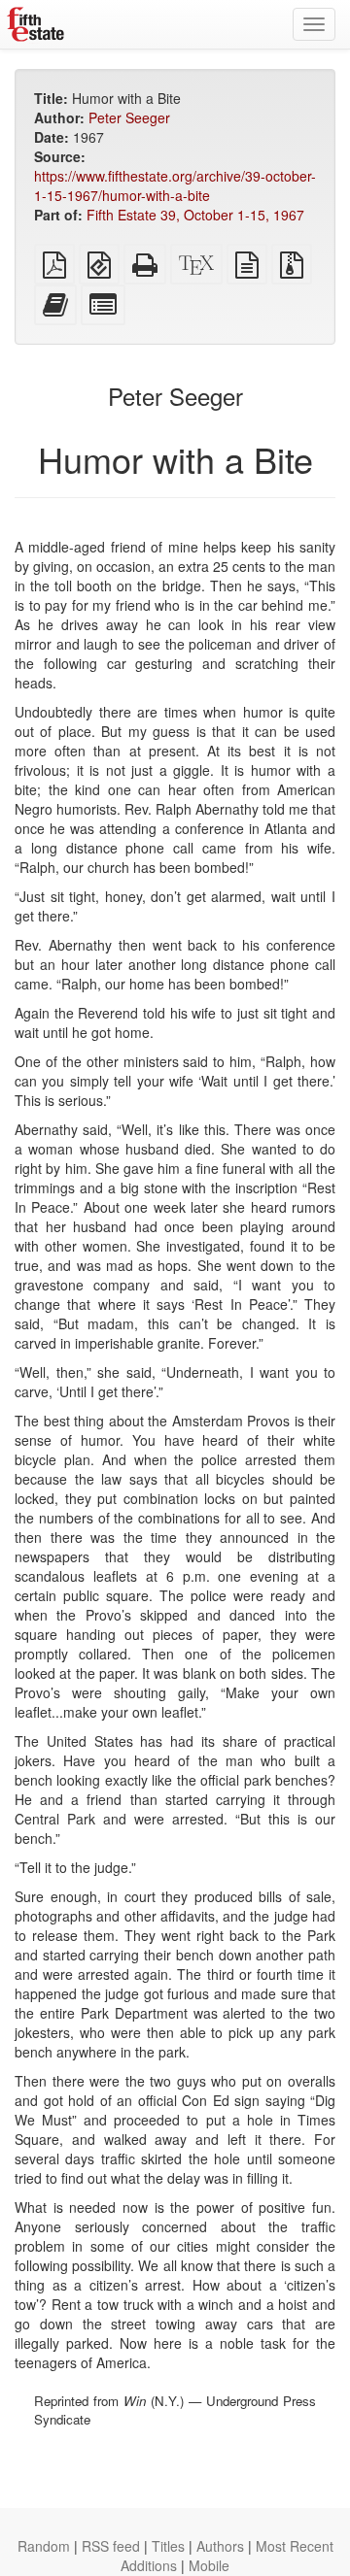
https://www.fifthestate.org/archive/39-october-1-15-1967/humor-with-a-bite (175, 185)
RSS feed (111, 2546)
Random (44, 2546)
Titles (168, 2546)
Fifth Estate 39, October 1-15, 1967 (195, 215)
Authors (220, 2546)
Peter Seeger (129, 117)
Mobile (209, 2565)
